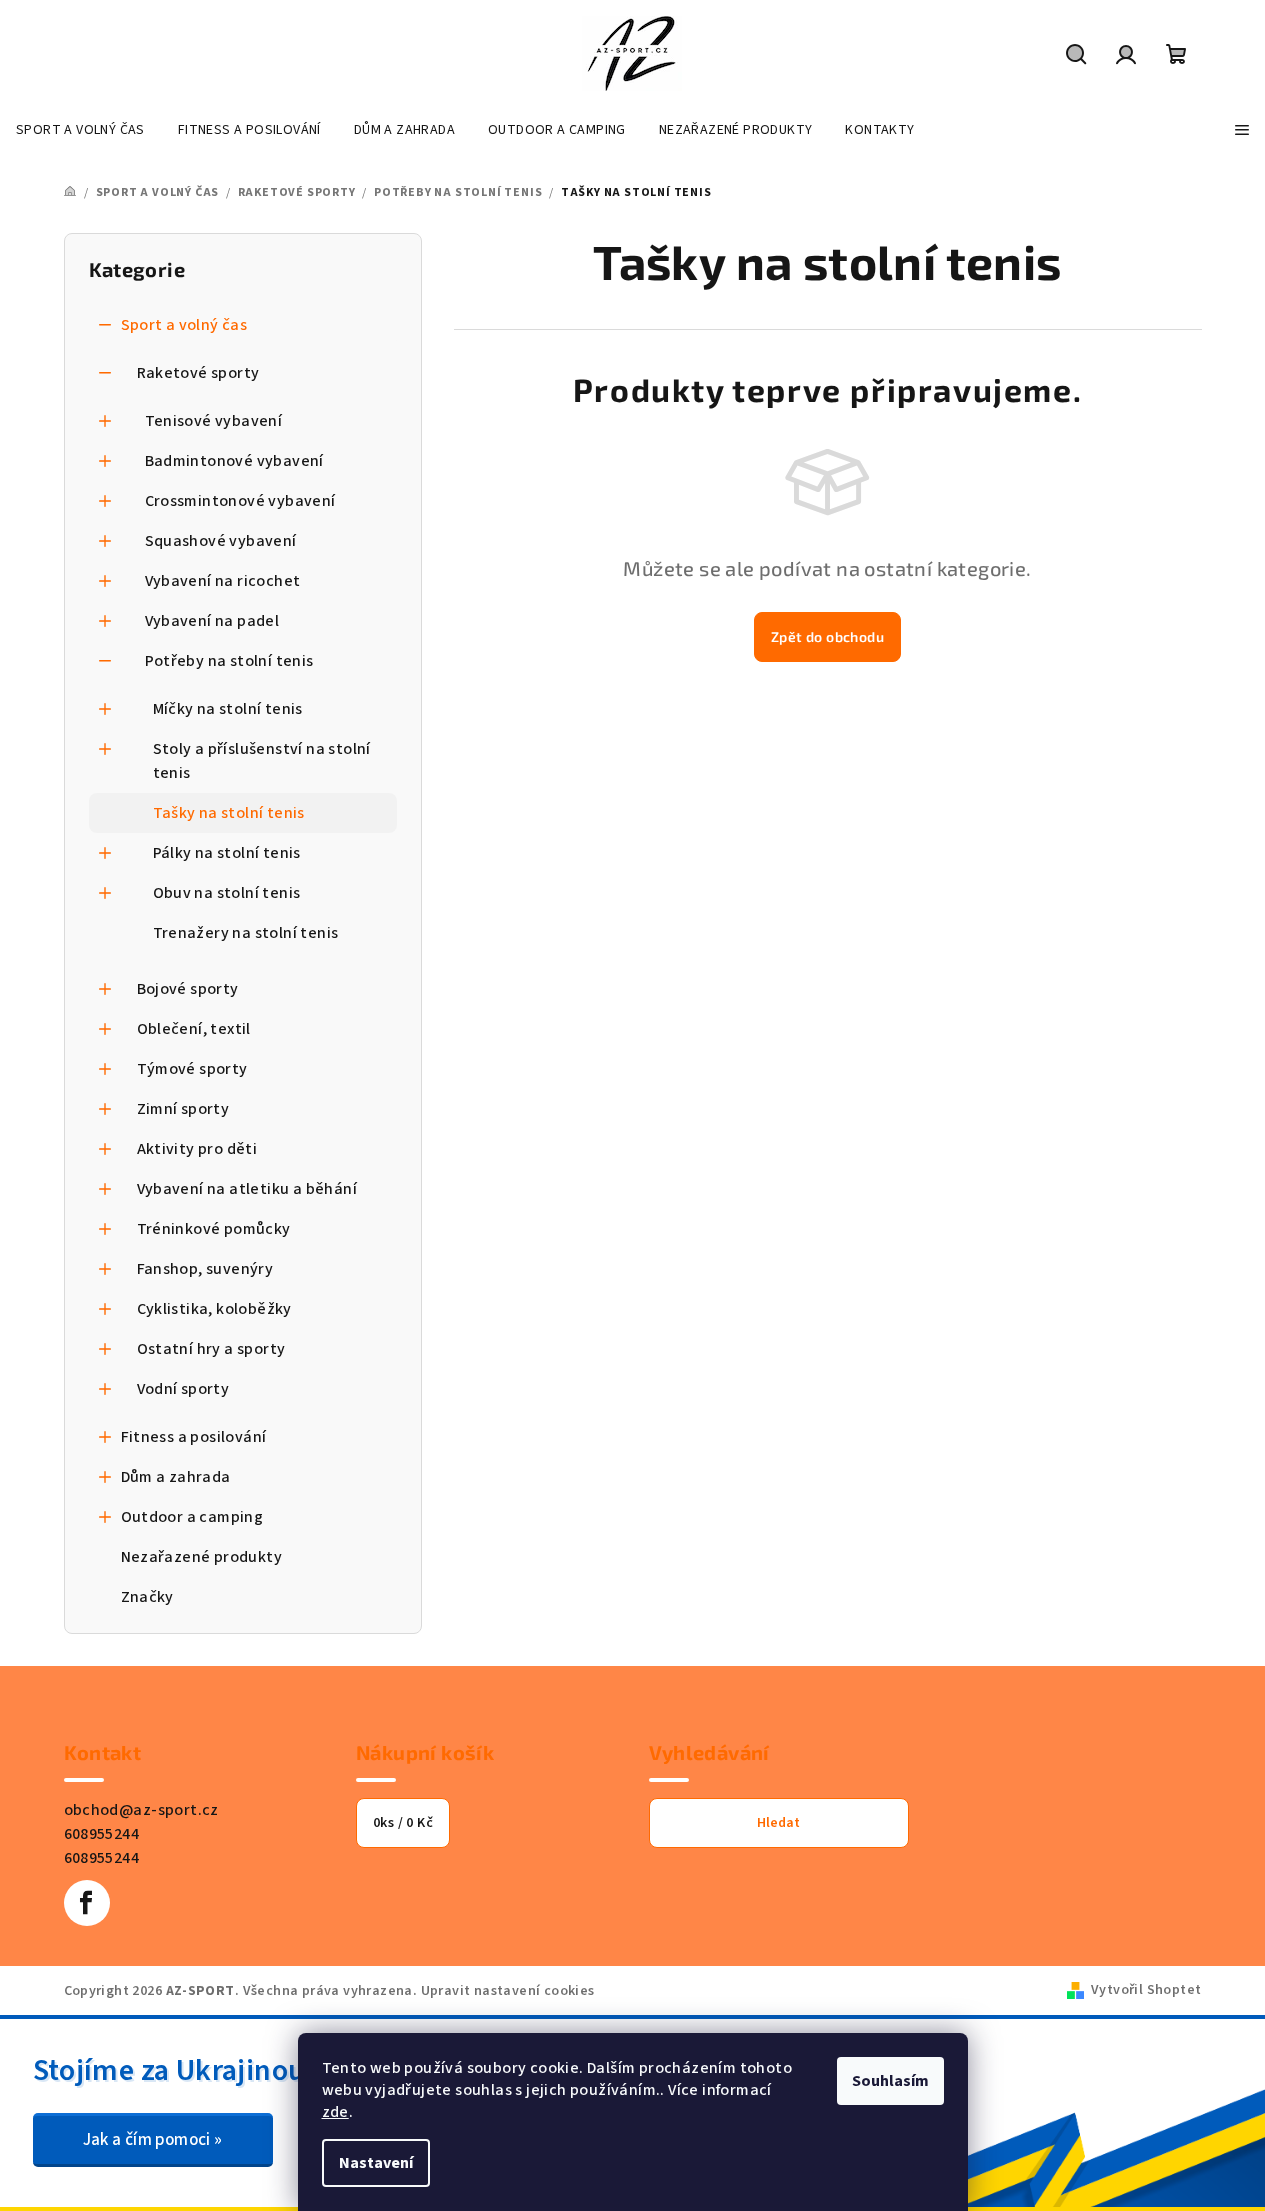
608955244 (102, 1834)
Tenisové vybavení (214, 421)
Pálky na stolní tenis (227, 853)
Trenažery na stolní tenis (246, 933)
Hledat (778, 1823)
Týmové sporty (192, 1069)
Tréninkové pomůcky (214, 1229)
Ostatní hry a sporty (211, 1349)
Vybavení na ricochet (223, 581)
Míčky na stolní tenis (228, 709)
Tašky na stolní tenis (229, 813)
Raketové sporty (198, 373)
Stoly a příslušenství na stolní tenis (262, 761)
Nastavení (376, 2163)
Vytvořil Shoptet (1146, 1990)
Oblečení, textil (194, 1029)
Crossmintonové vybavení (240, 501)
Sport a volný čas (184, 325)
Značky (147, 1597)
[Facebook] (87, 1903)
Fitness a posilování (194, 1437)
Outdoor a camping (192, 1517)
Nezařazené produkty (202, 1557)
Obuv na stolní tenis (227, 893)
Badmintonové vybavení (234, 461)
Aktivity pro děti (197, 1149)
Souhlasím (890, 2081)
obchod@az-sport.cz (141, 1810)
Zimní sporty (183, 1109)
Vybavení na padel (212, 621)
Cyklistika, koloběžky (214, 1309)
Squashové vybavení (221, 541)
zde (335, 2112)
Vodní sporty (183, 1389)
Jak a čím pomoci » (153, 2140)
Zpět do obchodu (827, 636)
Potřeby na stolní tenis (229, 661)
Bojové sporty (188, 989)
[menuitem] (80, 130)
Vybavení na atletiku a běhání (247, 1189)
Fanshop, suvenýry (205, 1269)
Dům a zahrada (176, 1477)
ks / (403, 1823)
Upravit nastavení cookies (508, 1991)
